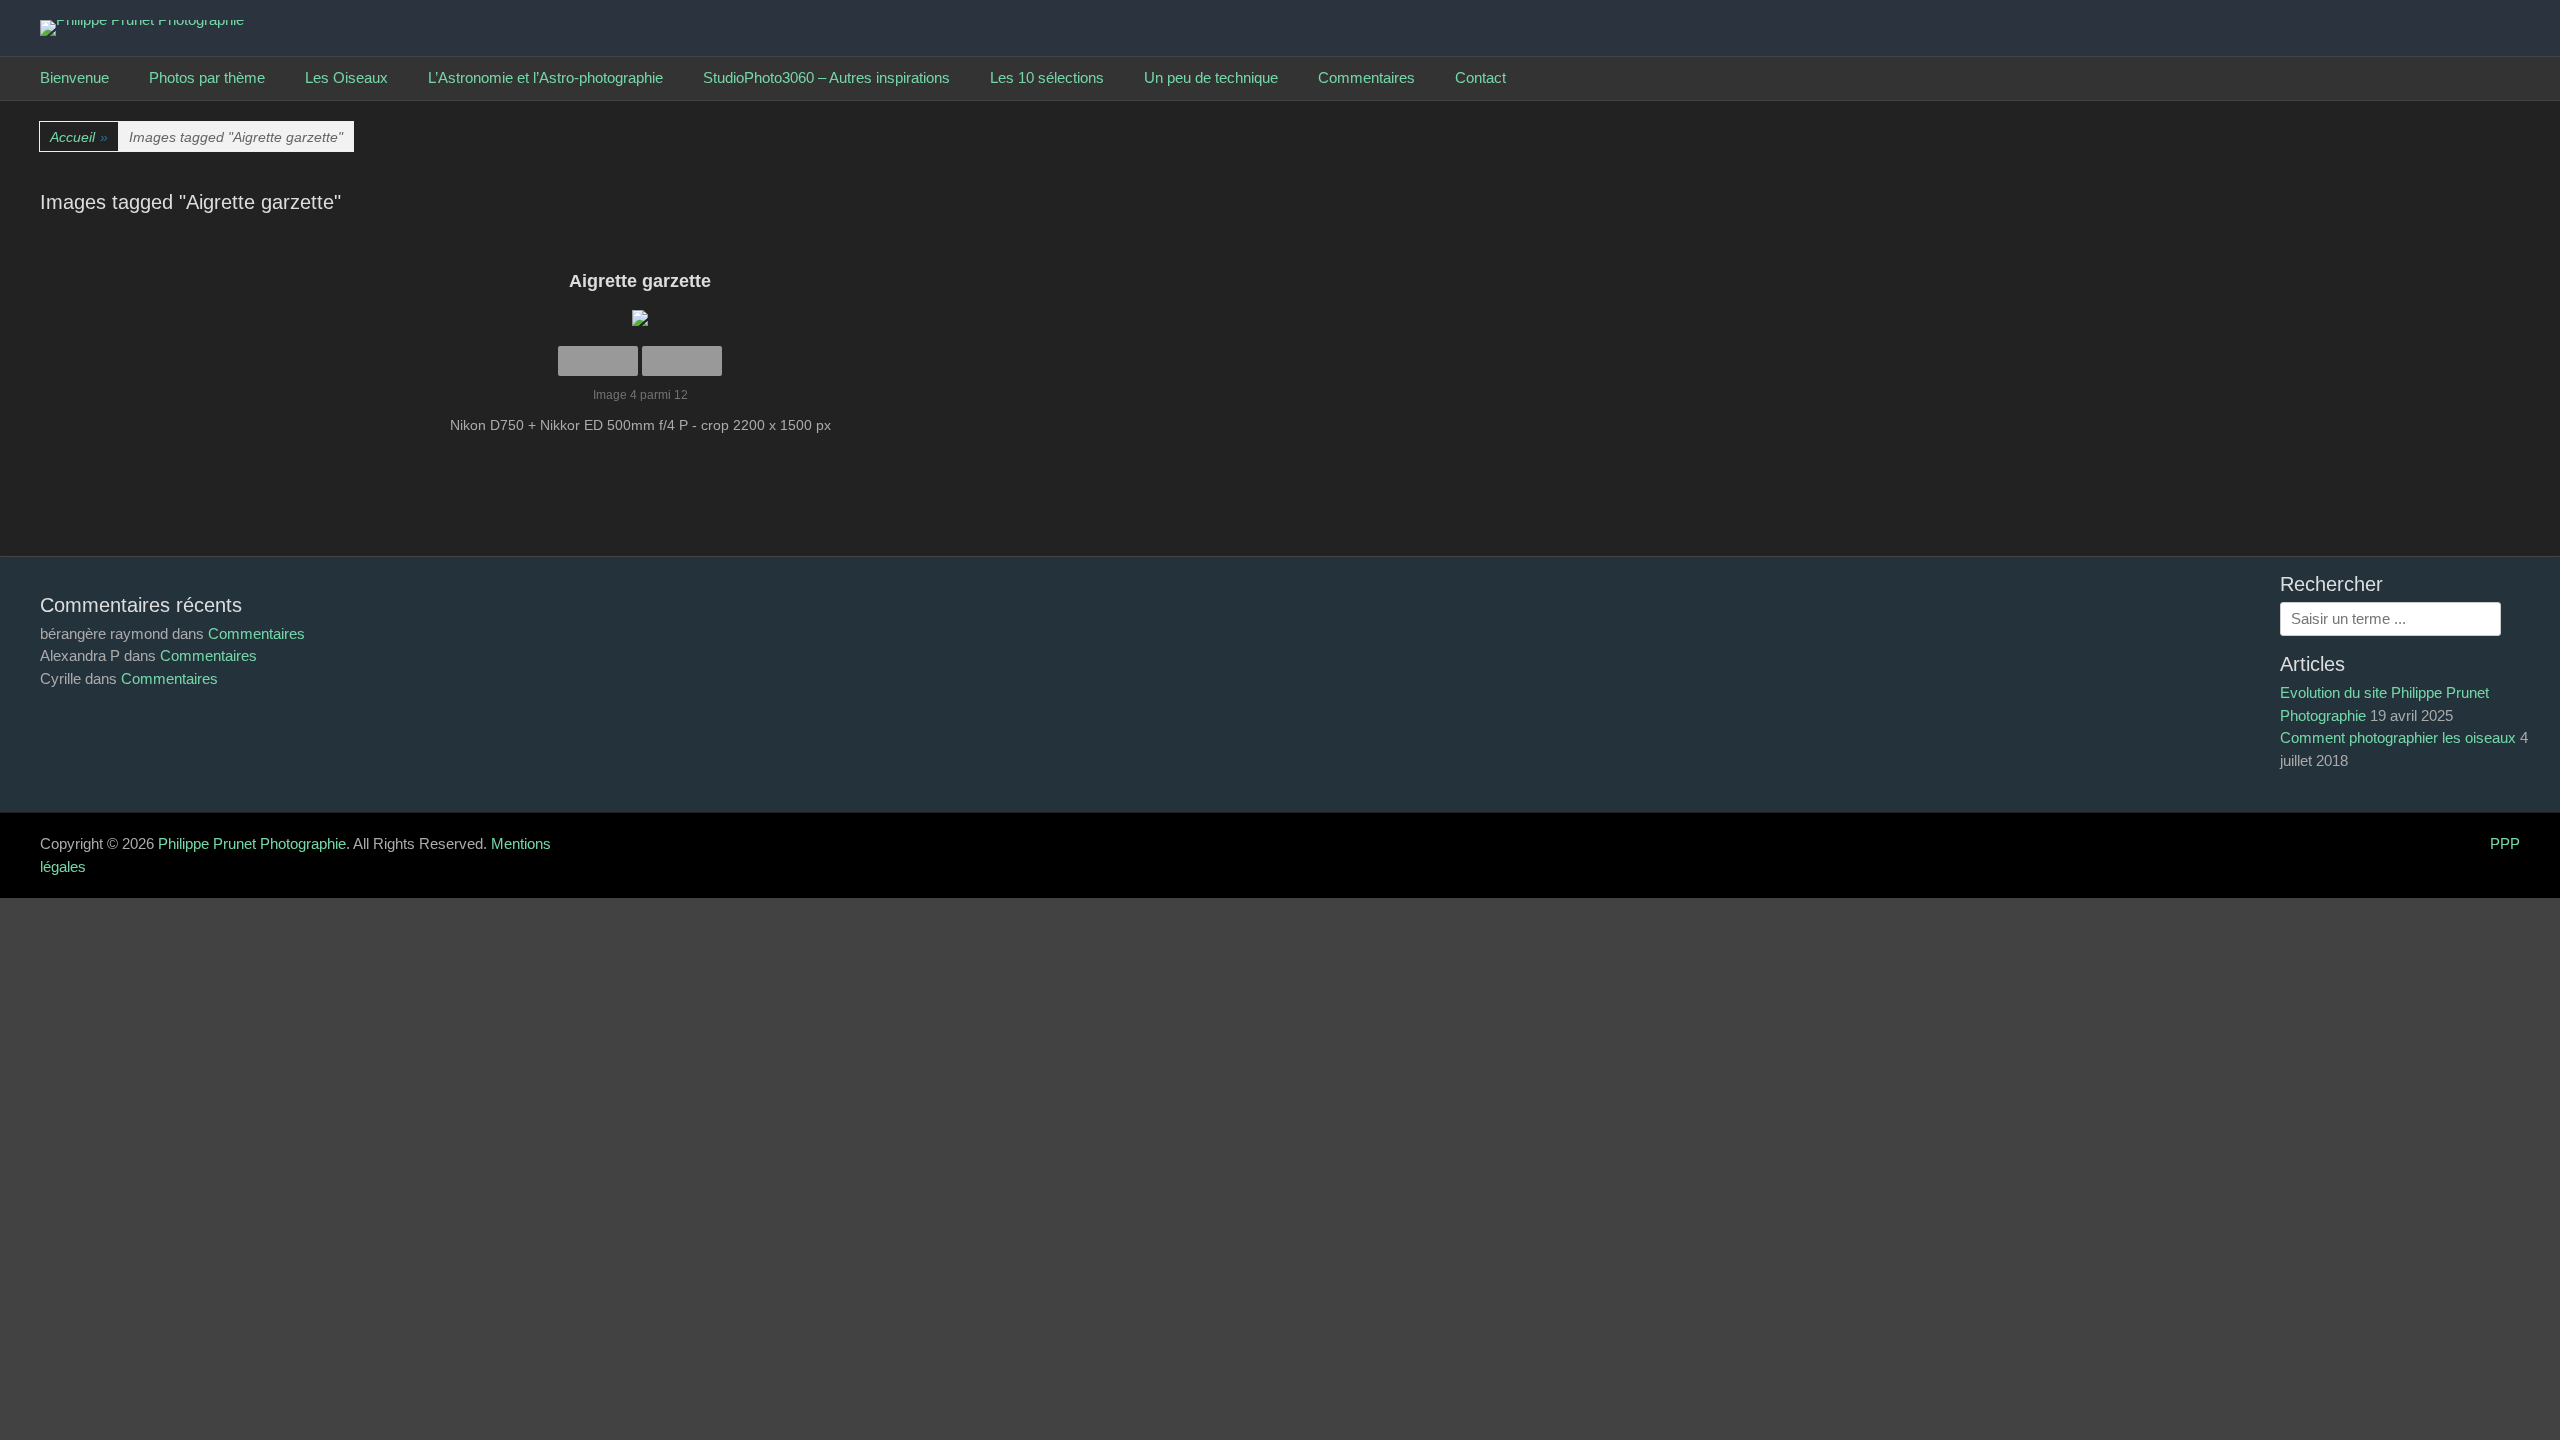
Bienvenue (74, 77)
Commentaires (1366, 77)
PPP (2505, 843)
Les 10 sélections (1047, 77)
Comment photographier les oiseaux (2398, 737)
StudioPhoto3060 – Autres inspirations (826, 77)
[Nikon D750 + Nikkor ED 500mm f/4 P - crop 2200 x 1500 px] (640, 318)
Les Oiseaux (346, 77)
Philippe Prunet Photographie (252, 843)
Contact (1480, 77)
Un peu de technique (1211, 77)
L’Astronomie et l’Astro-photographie (545, 77)
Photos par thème (207, 77)
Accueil (79, 137)
